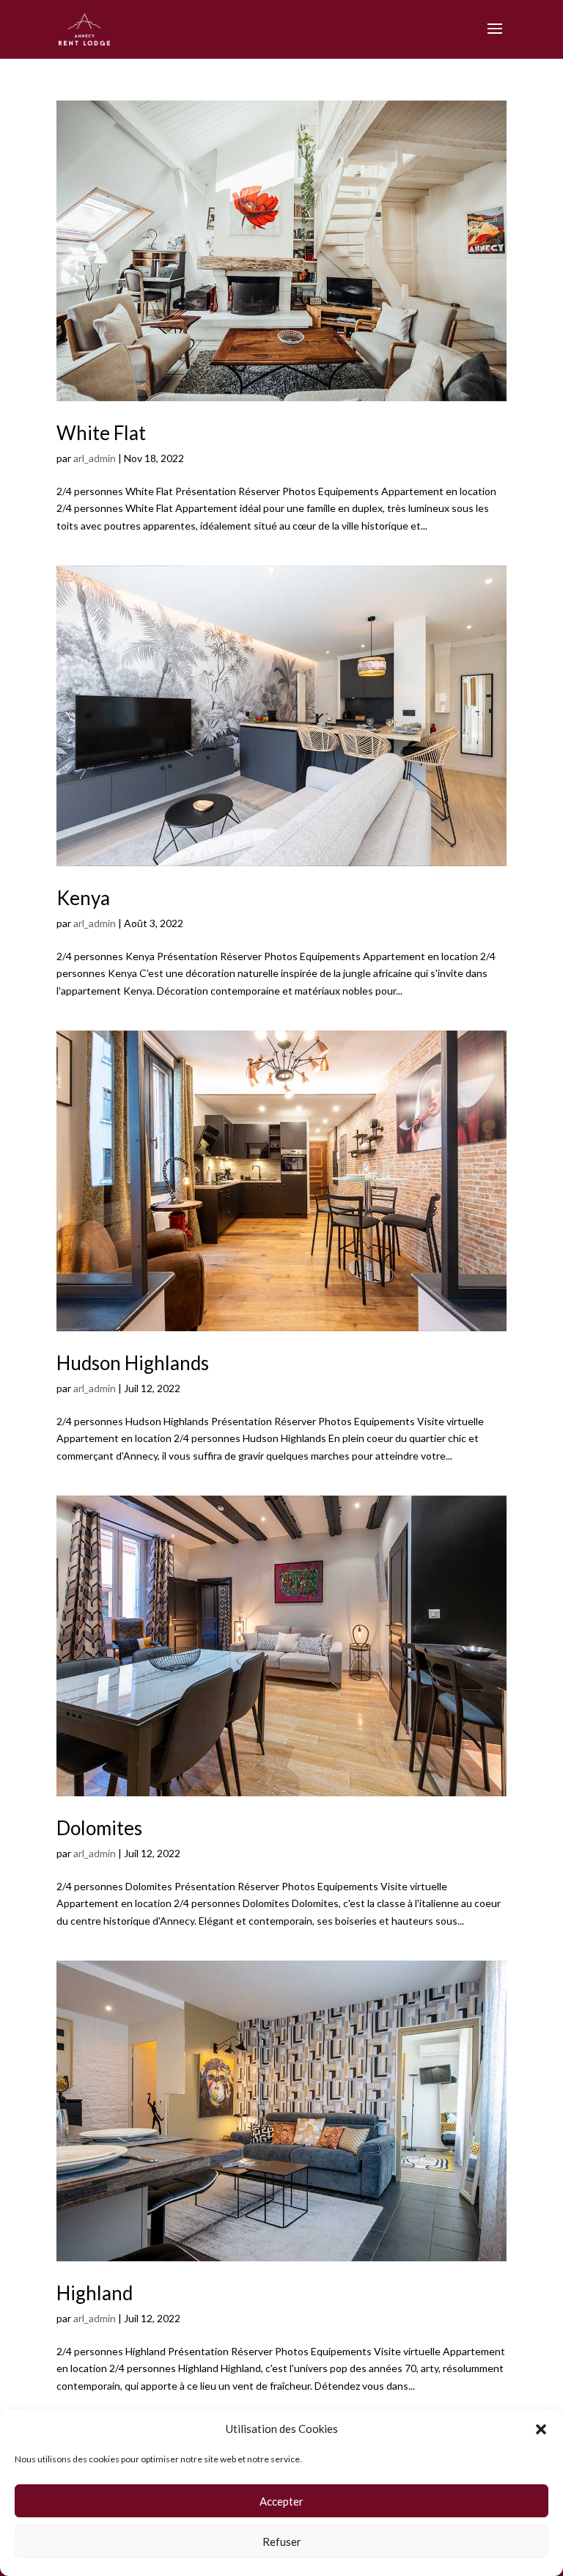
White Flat (101, 433)
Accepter (281, 2501)
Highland (95, 2293)
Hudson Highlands (133, 1363)
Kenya (83, 898)
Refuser (282, 2542)
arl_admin (95, 458)
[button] (541, 2429)
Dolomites (99, 1828)
